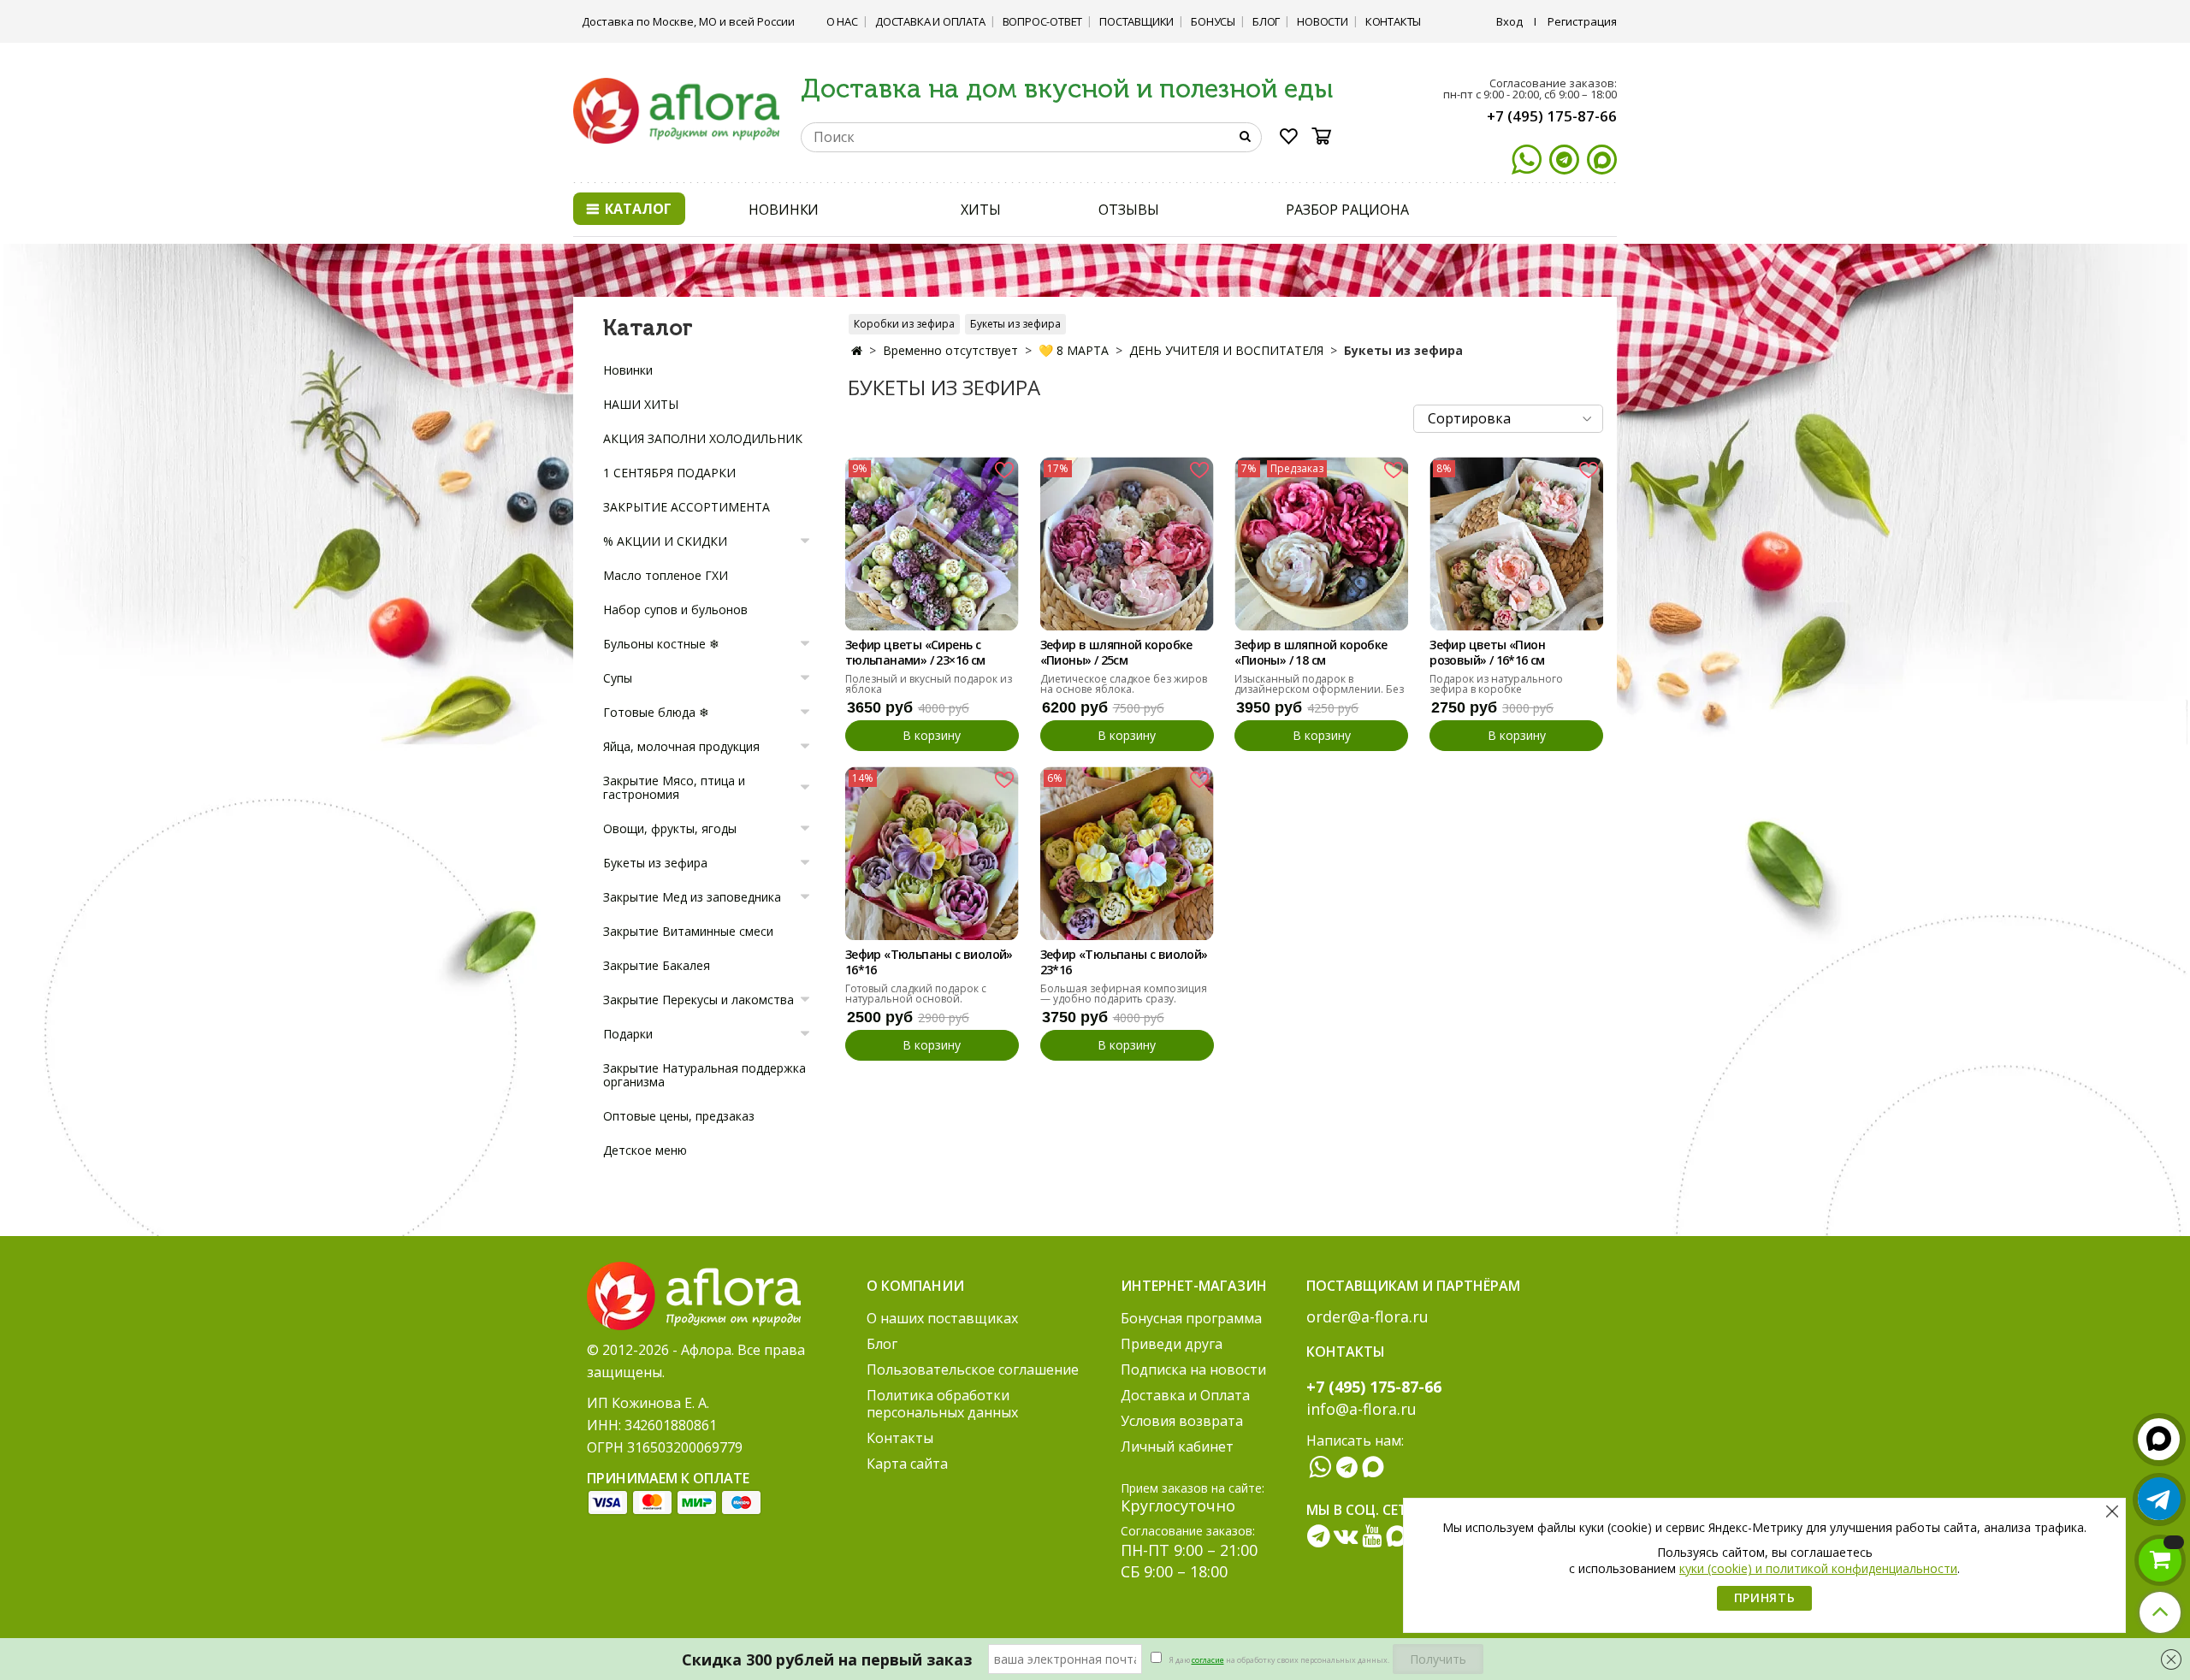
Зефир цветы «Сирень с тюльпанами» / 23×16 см (915, 653)
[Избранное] (1289, 139)
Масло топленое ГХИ (666, 575)
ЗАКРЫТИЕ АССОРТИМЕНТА (687, 507)
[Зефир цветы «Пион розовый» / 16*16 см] (1516, 544)
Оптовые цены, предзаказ (679, 1116)
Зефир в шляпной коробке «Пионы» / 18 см (1311, 653)
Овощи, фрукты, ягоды (670, 828)
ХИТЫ (981, 210)
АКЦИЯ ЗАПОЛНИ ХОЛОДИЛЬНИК (703, 438)
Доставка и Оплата (930, 21)
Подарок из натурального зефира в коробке (1496, 684)
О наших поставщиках (942, 1318)
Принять (1765, 1597)
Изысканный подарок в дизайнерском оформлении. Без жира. (1319, 689)
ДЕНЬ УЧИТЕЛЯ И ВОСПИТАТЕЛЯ (1226, 350)
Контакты (1393, 21)
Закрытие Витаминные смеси (688, 931)
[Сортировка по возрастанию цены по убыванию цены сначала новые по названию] (1508, 419)
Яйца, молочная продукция (681, 746)
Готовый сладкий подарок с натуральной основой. (916, 994)
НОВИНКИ (784, 210)
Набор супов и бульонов (675, 609)
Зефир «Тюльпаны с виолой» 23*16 (1124, 962)
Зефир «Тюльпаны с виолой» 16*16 (929, 962)
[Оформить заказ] (2160, 1560)
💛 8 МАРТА (1074, 350)
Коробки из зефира (904, 324)
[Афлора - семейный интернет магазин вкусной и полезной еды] (676, 109)
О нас (842, 21)
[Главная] (857, 350)
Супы (618, 678)
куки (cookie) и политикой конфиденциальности (1818, 1568)
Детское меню (645, 1150)
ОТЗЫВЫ (1128, 210)
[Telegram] (1564, 160)
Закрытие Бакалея (657, 965)
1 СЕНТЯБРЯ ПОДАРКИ (669, 473)
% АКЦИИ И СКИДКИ (665, 541)
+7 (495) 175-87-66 (1552, 116)
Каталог (636, 209)
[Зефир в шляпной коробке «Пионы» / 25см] (1127, 544)
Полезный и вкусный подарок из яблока (929, 684)
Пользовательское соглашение (973, 1369)
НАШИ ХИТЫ (641, 404)
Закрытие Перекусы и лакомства (698, 1000)
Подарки (628, 1034)
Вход (1509, 21)
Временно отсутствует (950, 350)
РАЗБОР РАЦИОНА (1347, 210)
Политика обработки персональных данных (942, 1404)
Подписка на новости (1193, 1369)
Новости (1323, 21)
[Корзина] (1327, 136)
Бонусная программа (1191, 1318)
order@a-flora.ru (1367, 1316)
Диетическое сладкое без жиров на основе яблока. (1124, 684)
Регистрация (1582, 21)
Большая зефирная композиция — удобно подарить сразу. (1124, 994)
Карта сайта (907, 1464)
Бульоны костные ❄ (661, 644)
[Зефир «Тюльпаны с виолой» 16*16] (932, 853)
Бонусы (1213, 21)
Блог (1266, 21)
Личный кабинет (1177, 1446)
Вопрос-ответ (1043, 21)
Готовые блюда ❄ (656, 712)
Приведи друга (1172, 1344)
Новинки (628, 370)
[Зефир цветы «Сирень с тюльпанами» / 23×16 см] (932, 544)
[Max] (1602, 160)
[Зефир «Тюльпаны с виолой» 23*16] (1127, 853)
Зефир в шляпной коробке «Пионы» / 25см (1116, 653)
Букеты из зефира (1015, 324)
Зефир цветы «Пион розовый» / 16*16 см (1487, 653)
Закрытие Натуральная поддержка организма (704, 1075)
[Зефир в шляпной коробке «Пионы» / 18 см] (1321, 544)
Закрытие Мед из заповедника (692, 897)
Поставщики (1136, 21)
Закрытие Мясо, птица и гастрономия (674, 787)
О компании (915, 1286)
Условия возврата (1182, 1421)
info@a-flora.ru (1361, 1409)
